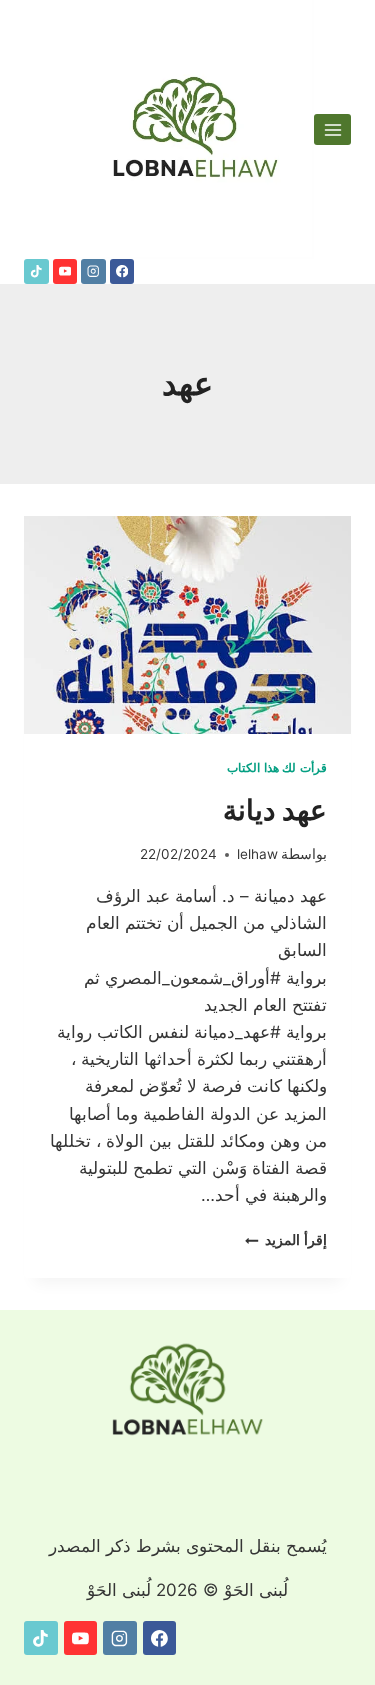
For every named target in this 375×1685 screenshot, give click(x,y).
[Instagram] (93, 271)
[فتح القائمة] (332, 129)
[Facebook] (122, 271)
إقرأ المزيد (286, 1240)
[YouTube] (65, 271)
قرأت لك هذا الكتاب (277, 767)
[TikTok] (36, 271)
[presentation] (187, 625)
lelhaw (257, 854)
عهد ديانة (275, 810)
